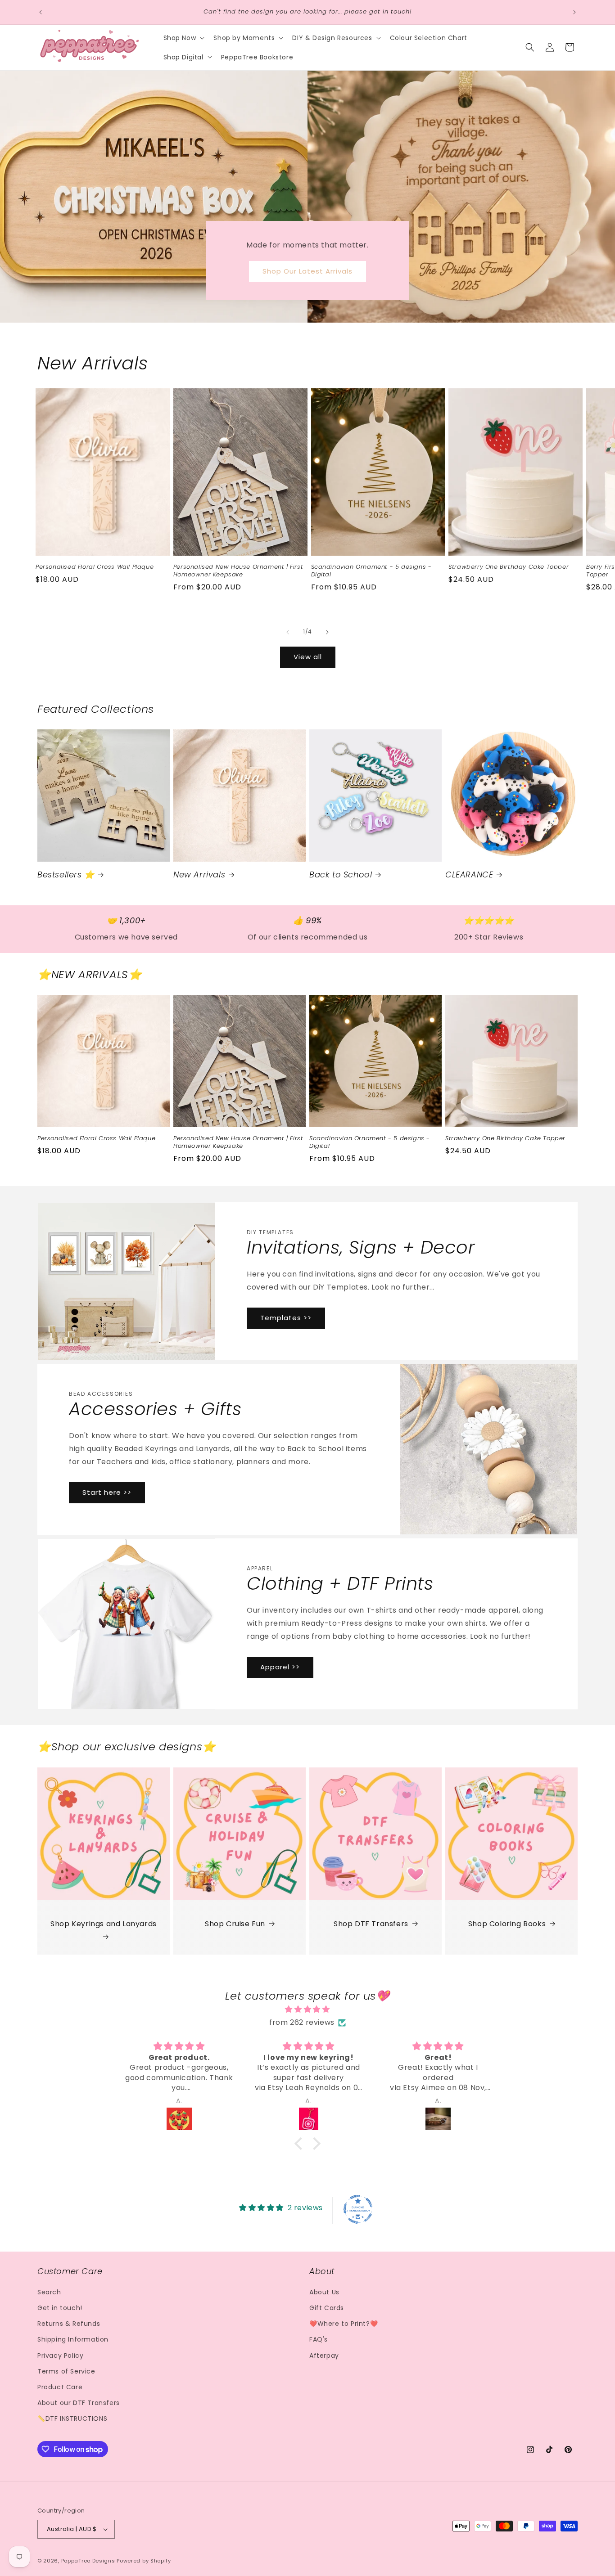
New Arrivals (199, 874)
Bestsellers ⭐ (66, 874)
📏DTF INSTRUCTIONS (72, 2419)
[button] (183, 38)
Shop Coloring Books (507, 1924)
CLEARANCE (469, 874)
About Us (324, 2292)
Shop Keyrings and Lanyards (104, 1924)
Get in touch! (60, 2308)
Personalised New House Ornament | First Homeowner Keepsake (238, 571)
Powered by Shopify (144, 2561)
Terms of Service (66, 2371)
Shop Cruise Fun (235, 1924)
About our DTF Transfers (79, 2403)
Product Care (60, 2387)
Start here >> (107, 1492)
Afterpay (324, 2356)
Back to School (341, 874)
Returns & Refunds (69, 2324)
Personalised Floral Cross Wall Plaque (95, 567)
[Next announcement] (574, 12)
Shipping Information (73, 2339)
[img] (307, 2010)
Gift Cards (327, 2308)
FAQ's (319, 2339)
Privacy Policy (60, 2356)
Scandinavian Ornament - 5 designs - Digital (371, 571)
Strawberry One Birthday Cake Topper (509, 567)
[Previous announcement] (41, 12)
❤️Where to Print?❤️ (344, 2324)
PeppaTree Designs (88, 2561)
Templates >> (286, 1318)
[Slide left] (288, 632)
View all (308, 657)
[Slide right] (327, 632)
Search (49, 2292)
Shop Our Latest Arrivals (307, 271)
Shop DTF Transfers (371, 1924)
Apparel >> (280, 1667)
